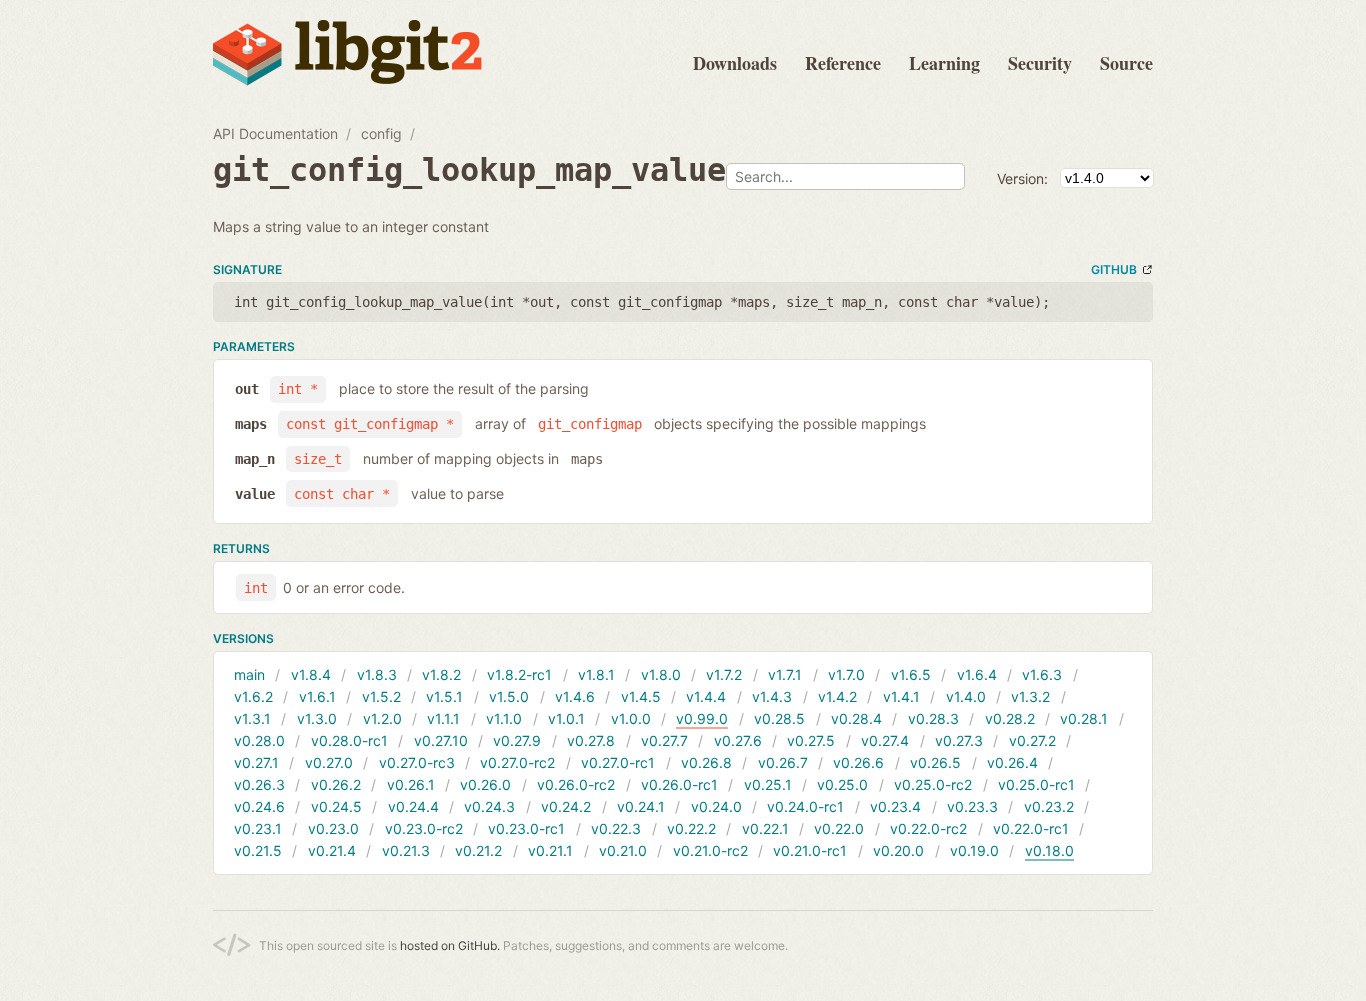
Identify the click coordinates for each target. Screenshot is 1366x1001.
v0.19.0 (974, 850)
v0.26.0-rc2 (576, 784)
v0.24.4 (413, 806)
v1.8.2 (441, 674)
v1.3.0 (317, 718)
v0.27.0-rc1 (618, 762)
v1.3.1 (252, 718)
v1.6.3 (1042, 674)
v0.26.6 (858, 762)
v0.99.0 (702, 718)
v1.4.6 (575, 696)
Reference (843, 63)
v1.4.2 (837, 696)
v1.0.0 (631, 718)
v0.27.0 (329, 762)
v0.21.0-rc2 (710, 850)
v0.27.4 (885, 740)
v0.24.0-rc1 (805, 806)
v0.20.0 (898, 850)
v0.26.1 (411, 784)
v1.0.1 (566, 718)
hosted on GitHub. (450, 945)
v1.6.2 (253, 696)
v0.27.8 (591, 740)
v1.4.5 (641, 696)
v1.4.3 (772, 696)
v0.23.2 (1049, 806)
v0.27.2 (1032, 740)
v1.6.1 (317, 696)
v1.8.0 (661, 674)
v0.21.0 (623, 850)
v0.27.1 (256, 762)
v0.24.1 (641, 806)
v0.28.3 (933, 718)
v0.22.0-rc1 (1031, 828)
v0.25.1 (768, 784)
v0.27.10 (441, 740)
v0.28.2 (1010, 718)
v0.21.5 (258, 850)
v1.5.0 (509, 696)
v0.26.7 (783, 762)
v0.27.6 (738, 740)
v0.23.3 (972, 806)
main (249, 674)
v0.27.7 (664, 740)
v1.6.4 (977, 674)
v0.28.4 (856, 718)
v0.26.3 (259, 784)
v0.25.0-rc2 (933, 784)
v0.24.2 (566, 806)
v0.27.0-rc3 (417, 762)
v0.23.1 (258, 828)
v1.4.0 (966, 696)
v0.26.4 (1012, 762)
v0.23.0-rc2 (424, 828)
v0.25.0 (842, 784)
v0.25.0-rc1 (1036, 784)
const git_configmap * (370, 424)
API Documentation (275, 133)
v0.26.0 (485, 784)
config (381, 133)
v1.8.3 (377, 674)
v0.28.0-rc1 (349, 740)
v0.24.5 (336, 806)
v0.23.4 (895, 806)
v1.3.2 (1030, 696)
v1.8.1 (596, 674)
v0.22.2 (691, 828)
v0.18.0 (1049, 850)
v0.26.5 (935, 762)
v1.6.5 (911, 674)
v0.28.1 (1084, 718)
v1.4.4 (706, 696)
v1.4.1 (901, 696)
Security (1040, 63)
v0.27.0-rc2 (517, 762)
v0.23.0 (333, 828)
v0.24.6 (259, 806)
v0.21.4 (332, 850)
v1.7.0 (846, 674)
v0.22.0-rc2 (928, 828)
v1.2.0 (382, 718)
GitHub (1114, 269)
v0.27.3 (959, 740)
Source (1126, 63)
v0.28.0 (259, 740)
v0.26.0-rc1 (679, 784)
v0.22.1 (765, 828)
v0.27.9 (517, 740)
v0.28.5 (779, 718)
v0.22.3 (616, 828)
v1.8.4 (311, 674)
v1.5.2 (381, 696)
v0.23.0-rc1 (526, 828)
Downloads (735, 63)
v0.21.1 (550, 850)
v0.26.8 (706, 762)
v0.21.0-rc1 (810, 850)
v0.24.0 (716, 806)
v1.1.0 (504, 718)
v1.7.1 (785, 674)
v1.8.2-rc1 (519, 674)
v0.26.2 (336, 784)
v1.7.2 (724, 674)
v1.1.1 (443, 718)
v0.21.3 (406, 850)
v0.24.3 (489, 806)
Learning (944, 63)
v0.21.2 (478, 850)
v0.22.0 (839, 828)
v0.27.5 (811, 740)
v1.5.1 (444, 696)
